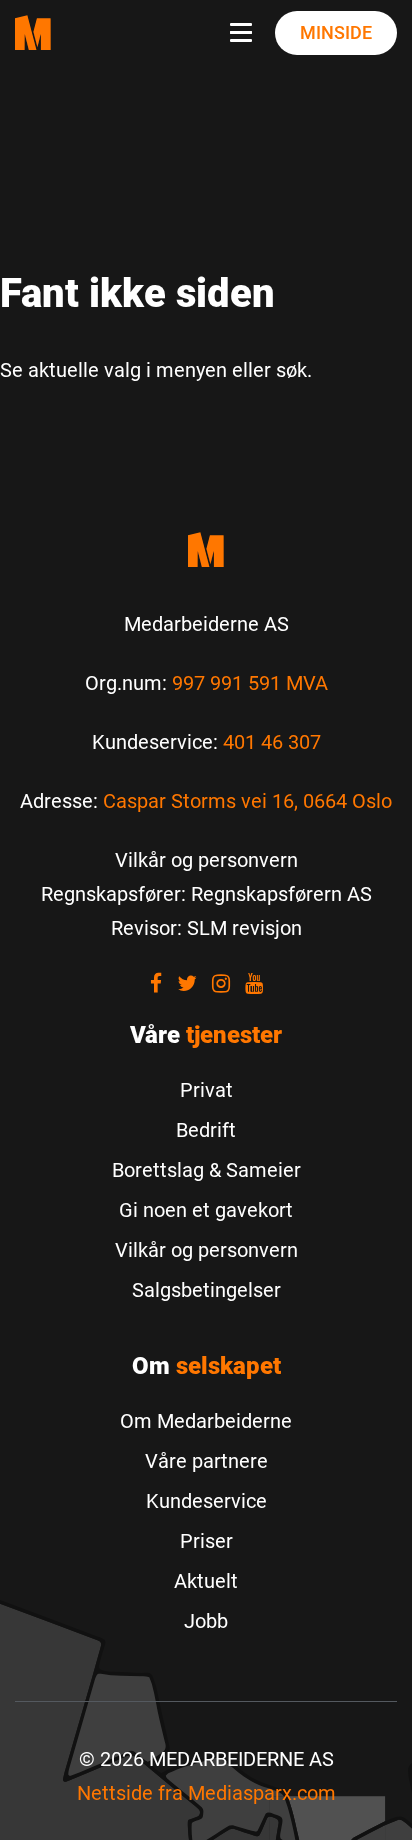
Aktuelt (206, 1581)
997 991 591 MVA (250, 683)
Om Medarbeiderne (206, 1421)
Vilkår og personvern (206, 1250)
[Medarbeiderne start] (206, 549)
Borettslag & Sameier (206, 1170)
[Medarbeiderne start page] (33, 32)
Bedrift (206, 1130)
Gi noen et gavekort (206, 1210)
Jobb (206, 1621)
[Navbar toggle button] (245, 33)
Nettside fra (206, 1793)
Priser (206, 1541)
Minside (336, 32)
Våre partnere (206, 1461)
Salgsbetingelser (206, 1290)
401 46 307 (272, 742)
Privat (206, 1090)
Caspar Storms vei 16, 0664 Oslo (247, 801)
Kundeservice (206, 1501)
